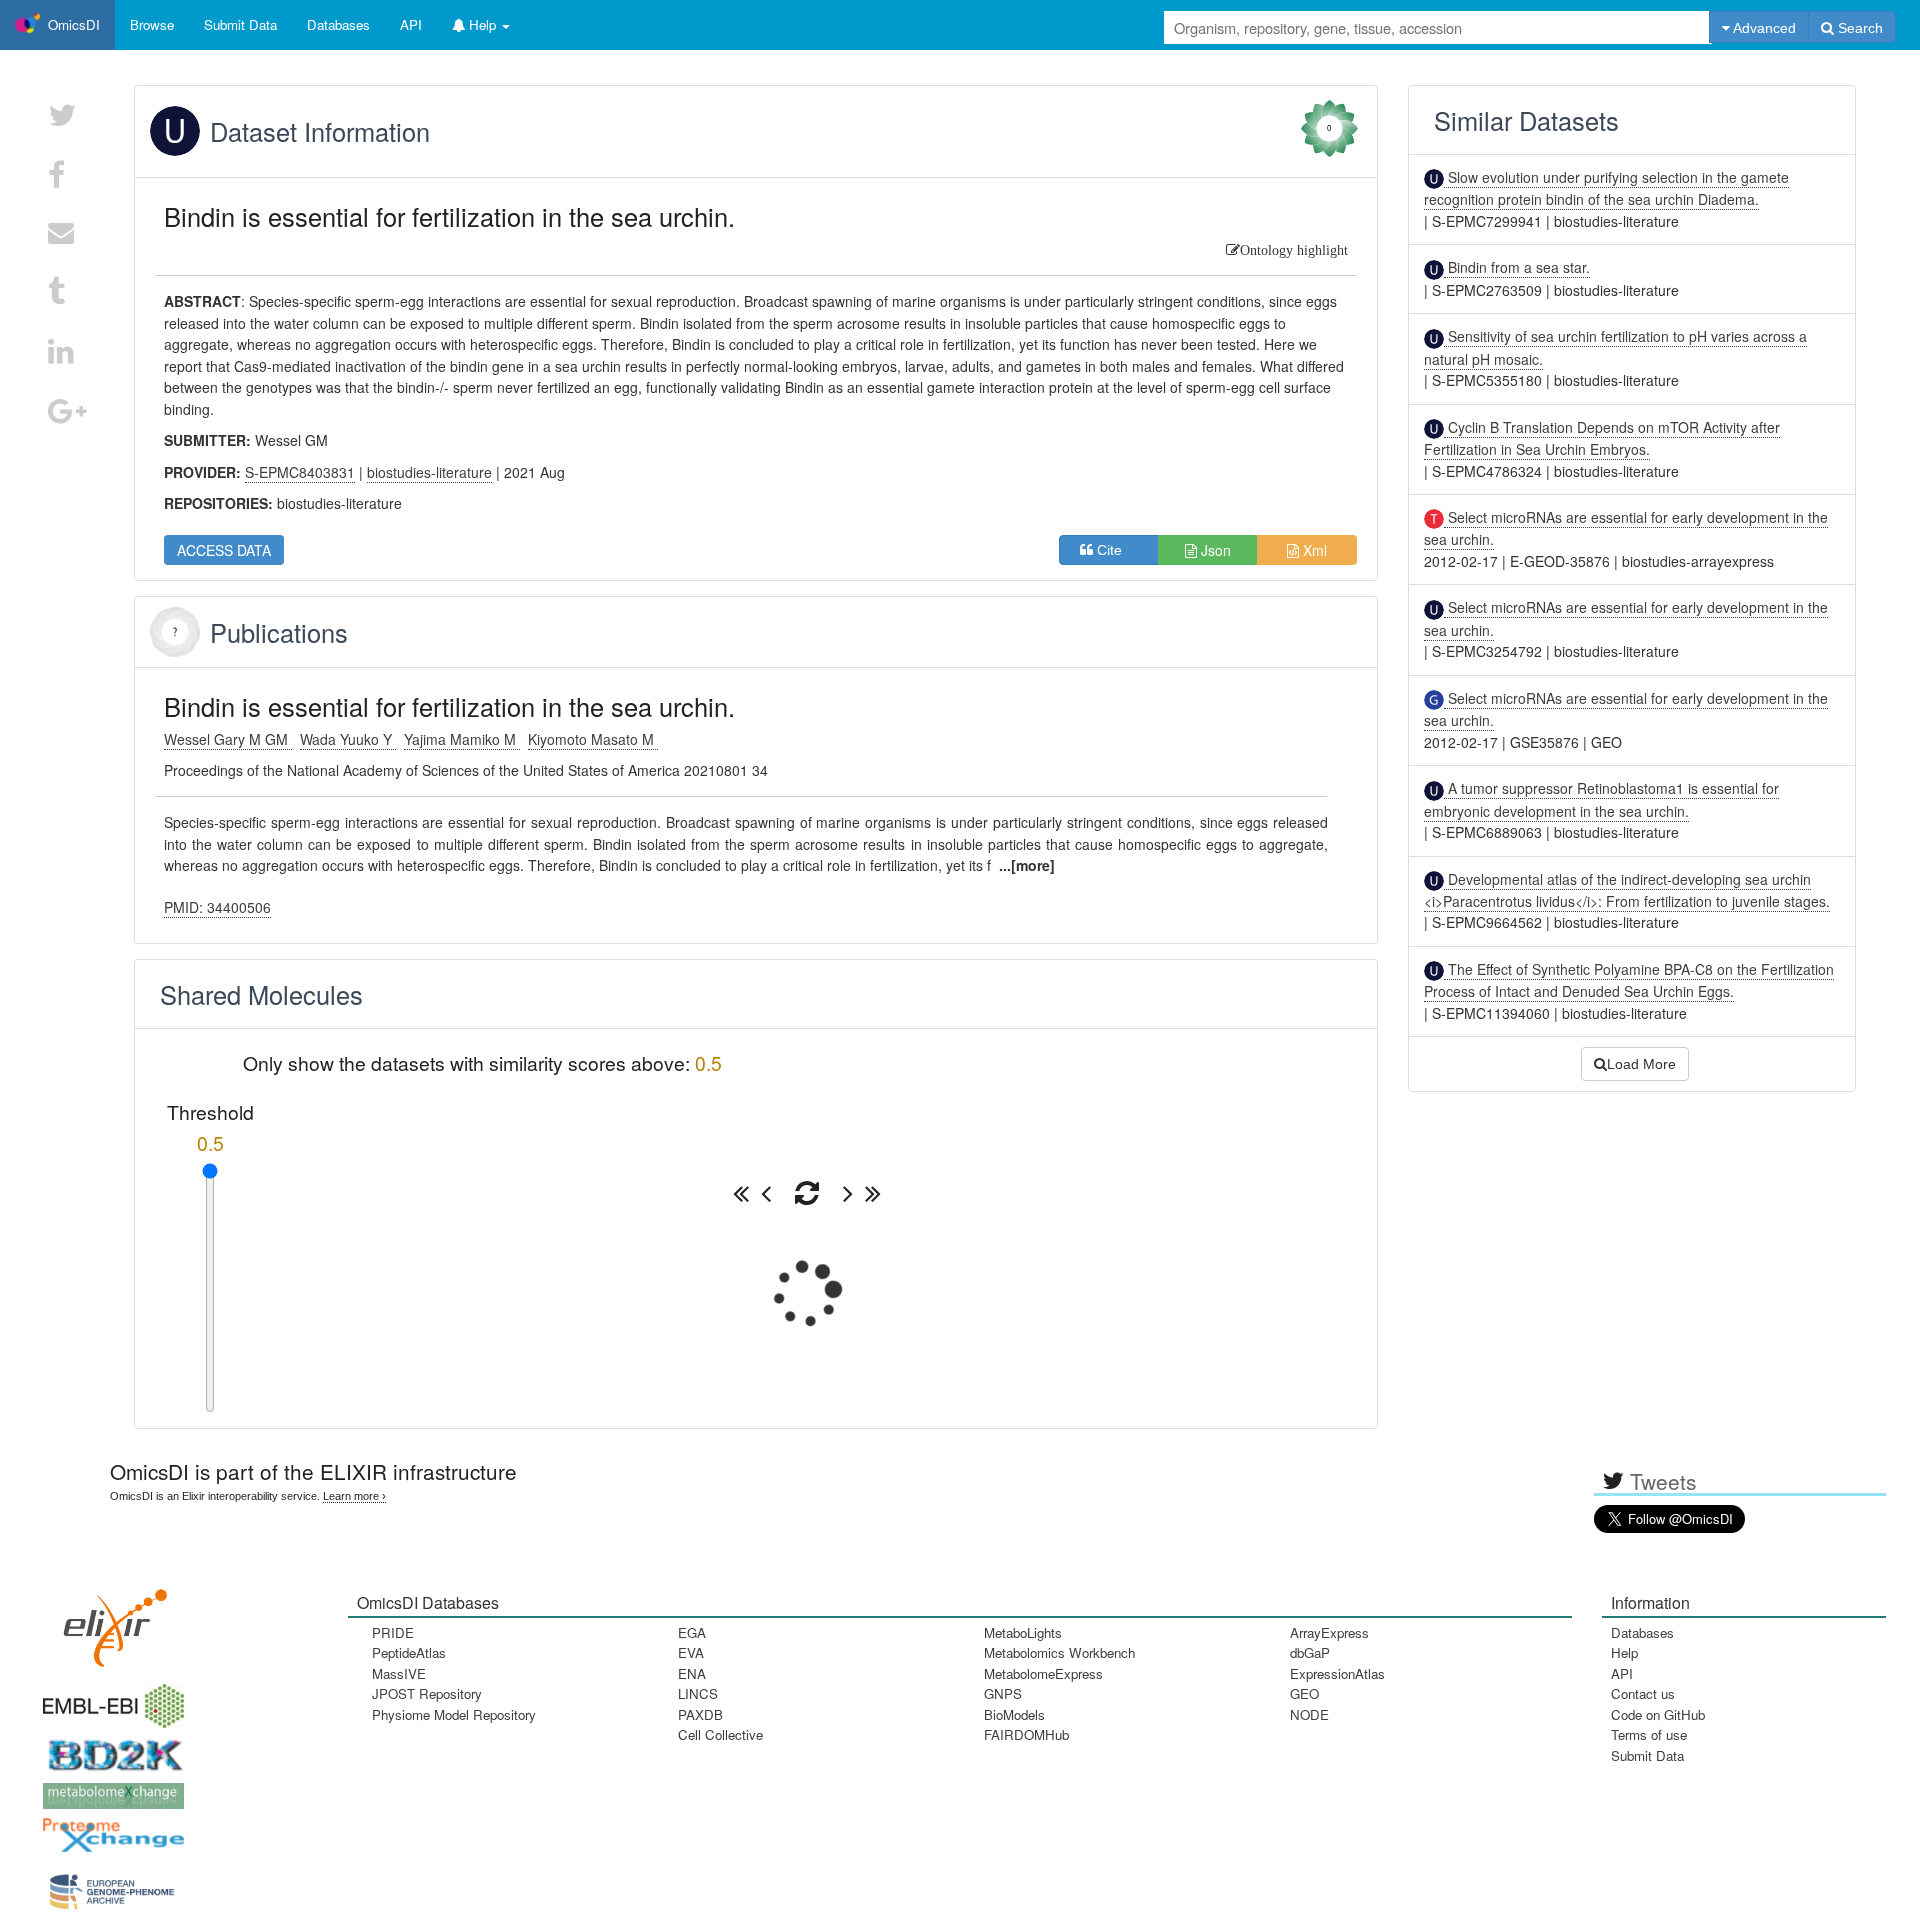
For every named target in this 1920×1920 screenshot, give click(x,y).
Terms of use (1649, 1734)
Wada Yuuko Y (348, 739)
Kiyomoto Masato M (593, 739)
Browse (152, 24)
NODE (1309, 1714)
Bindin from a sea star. (1517, 267)
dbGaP (1310, 1652)
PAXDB (700, 1714)
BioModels (1014, 1714)
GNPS (1003, 1693)
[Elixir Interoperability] (109, 1621)
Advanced (1763, 28)
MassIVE (399, 1673)
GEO (1304, 1693)
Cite (1115, 550)
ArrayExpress (1329, 1632)
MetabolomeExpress (1043, 1673)
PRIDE (393, 1632)
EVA (691, 1652)
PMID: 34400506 (217, 907)
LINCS (698, 1693)
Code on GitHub (1658, 1714)
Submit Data (1647, 1755)
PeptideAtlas (409, 1652)
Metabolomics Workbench (1059, 1652)
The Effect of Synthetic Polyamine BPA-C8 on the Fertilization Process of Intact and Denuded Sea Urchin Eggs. (1629, 980)
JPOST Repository (427, 1693)
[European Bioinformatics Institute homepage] (109, 1699)
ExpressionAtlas (1337, 1673)
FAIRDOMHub (1026, 1734)
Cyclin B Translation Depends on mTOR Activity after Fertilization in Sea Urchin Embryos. (1602, 438)
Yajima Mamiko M (462, 739)
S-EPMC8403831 (300, 472)
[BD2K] (109, 1748)
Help (1624, 1652)
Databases (338, 24)
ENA (692, 1673)
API (1622, 1673)
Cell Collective (720, 1734)
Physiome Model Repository (454, 1714)
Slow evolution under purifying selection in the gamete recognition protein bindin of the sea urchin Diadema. (1606, 188)
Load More (1641, 1064)
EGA (692, 1632)
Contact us (1643, 1693)
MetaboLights (1023, 1632)
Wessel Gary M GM (228, 739)
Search (1858, 28)
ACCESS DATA (224, 550)
